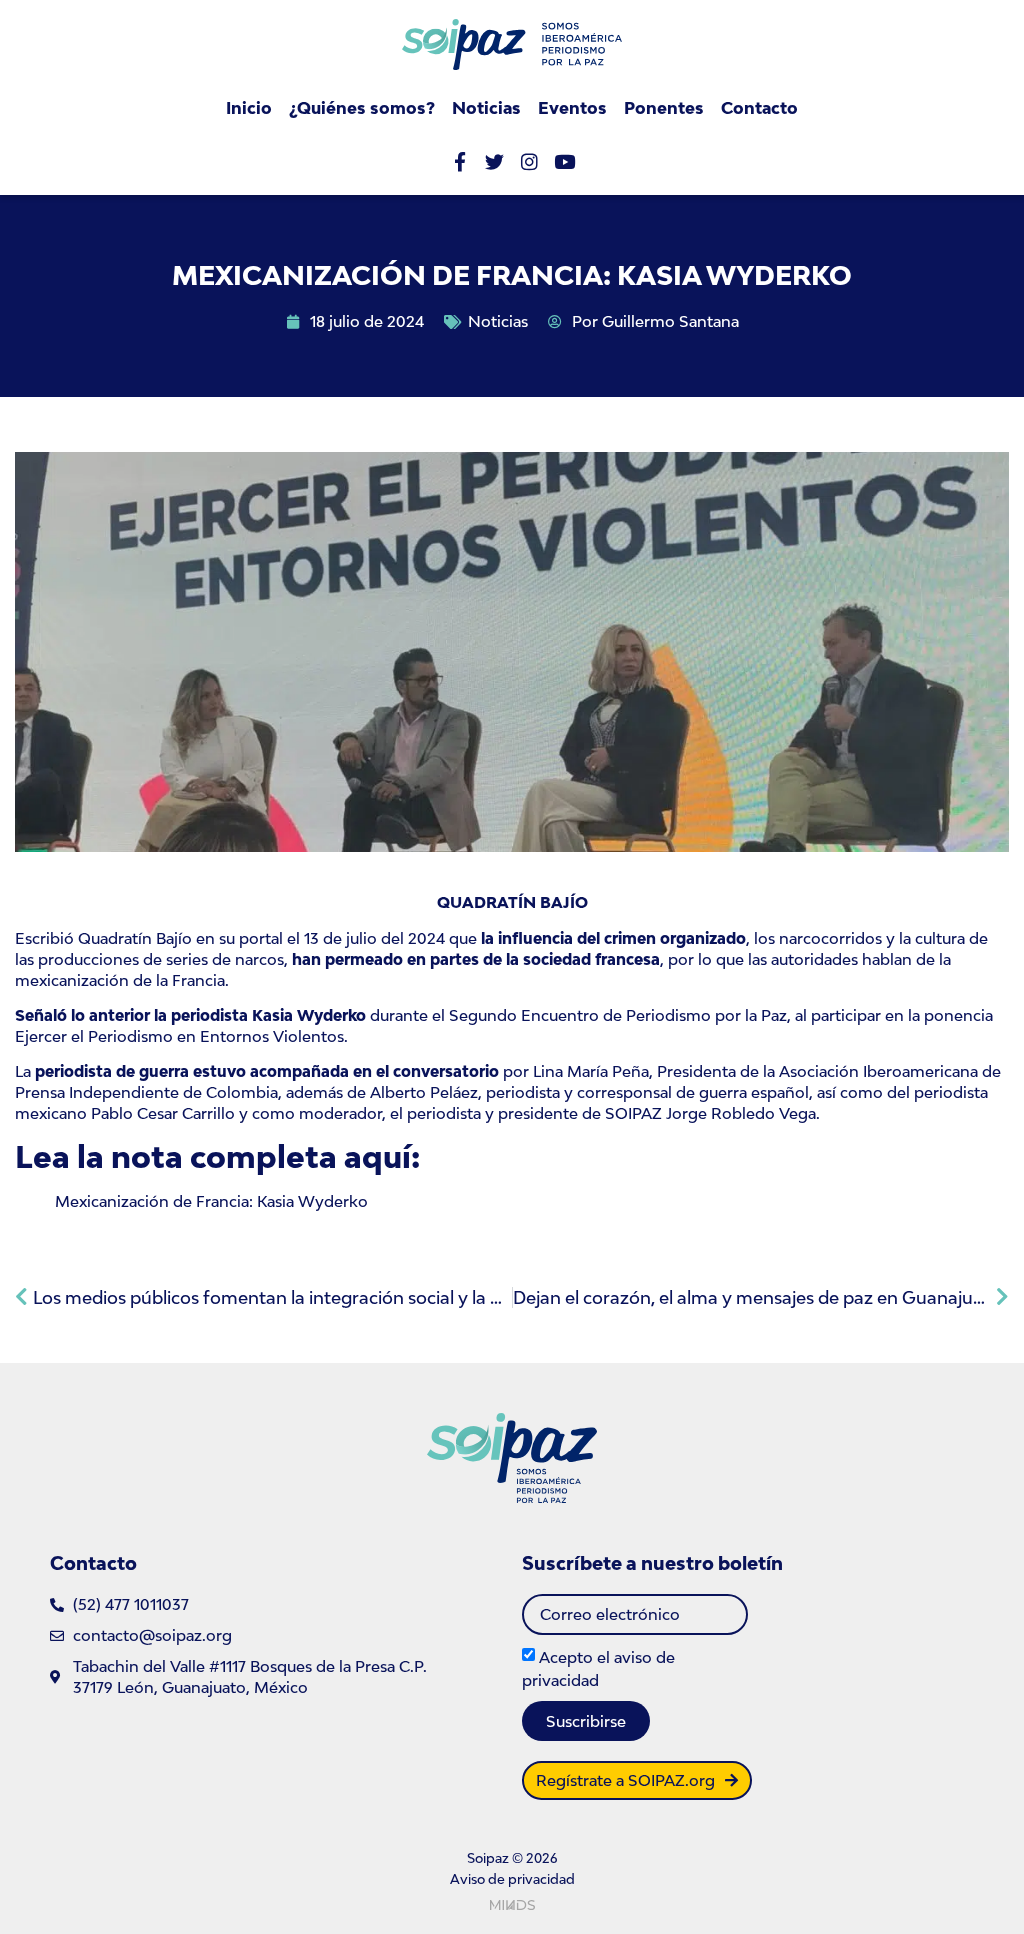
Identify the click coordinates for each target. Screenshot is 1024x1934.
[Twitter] (494, 161)
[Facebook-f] (459, 161)
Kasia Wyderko (307, 1015)
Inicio (249, 108)
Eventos (572, 108)
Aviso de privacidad (512, 1879)
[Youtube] (564, 161)
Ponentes (664, 108)
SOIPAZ (631, 1113)
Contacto (759, 108)
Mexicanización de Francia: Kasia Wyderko (211, 1201)
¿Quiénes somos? (362, 108)
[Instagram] (529, 161)
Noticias (486, 108)
